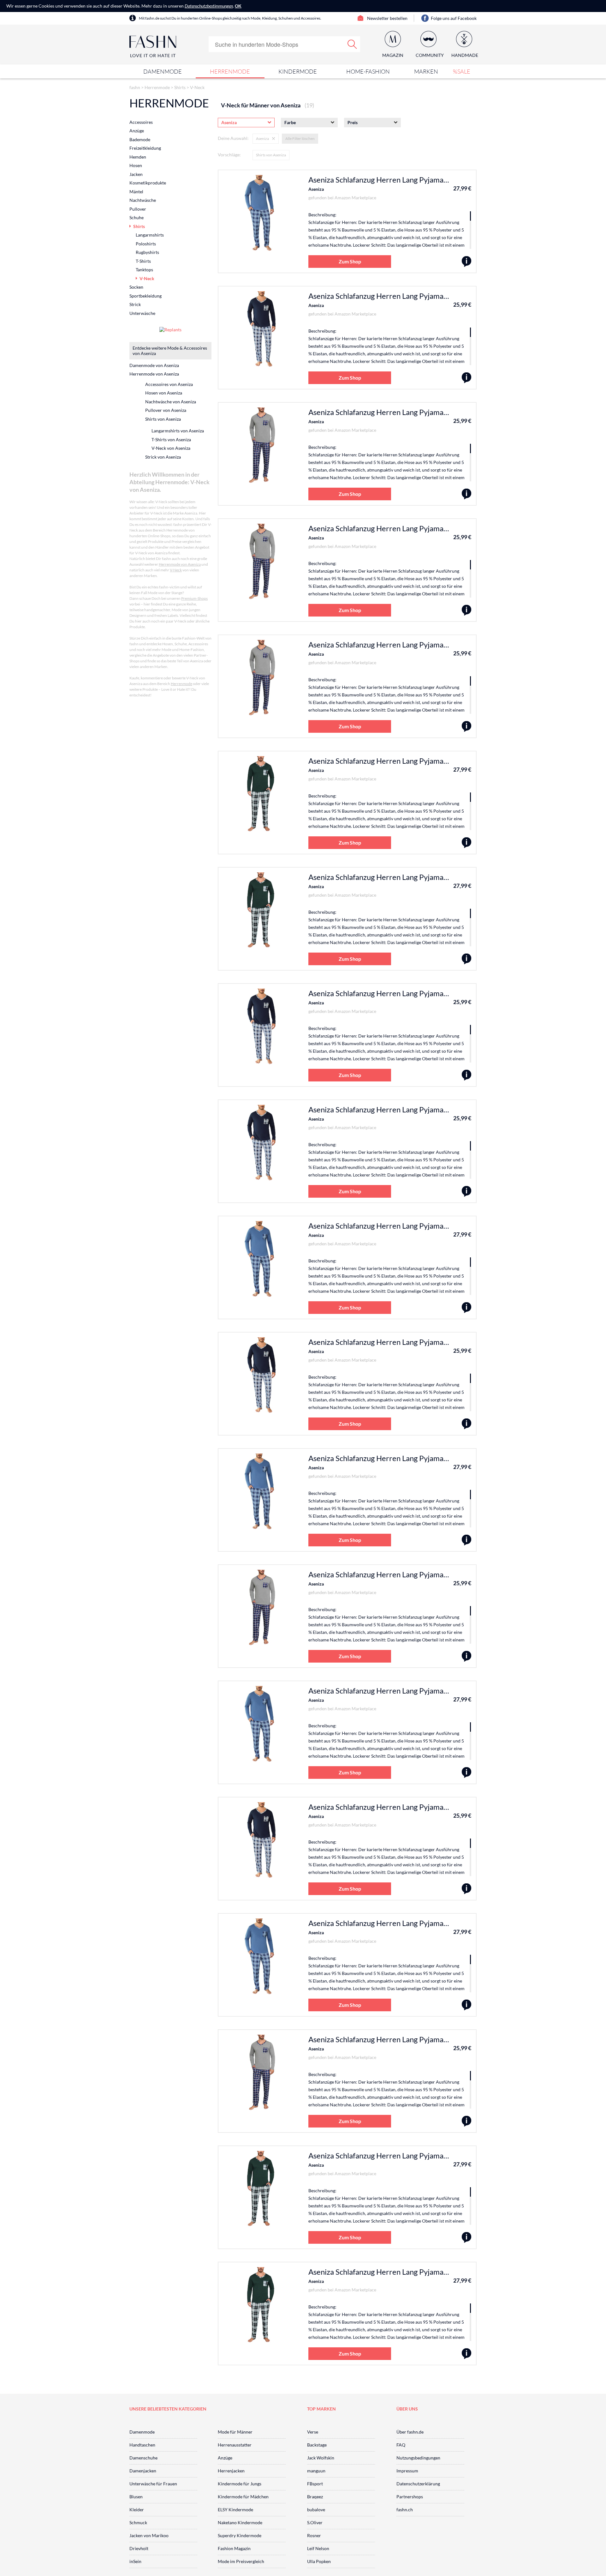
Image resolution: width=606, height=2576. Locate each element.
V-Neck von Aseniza (171, 448)
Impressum (407, 2471)
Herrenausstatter (235, 2445)
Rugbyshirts (147, 252)
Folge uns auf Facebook (454, 18)
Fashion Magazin (234, 2548)
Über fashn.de (410, 2432)
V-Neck (197, 87)
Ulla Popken (319, 2561)
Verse (313, 2432)
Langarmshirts (150, 235)
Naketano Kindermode (240, 2522)
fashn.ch (405, 2510)
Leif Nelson (318, 2548)
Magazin (393, 55)
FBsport (315, 2484)
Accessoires (141, 122)
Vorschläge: (229, 155)
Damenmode (163, 71)
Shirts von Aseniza (271, 155)
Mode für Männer (235, 2432)
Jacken (136, 174)
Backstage (317, 2445)
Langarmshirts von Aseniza (178, 431)
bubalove (316, 2510)
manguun (316, 2471)
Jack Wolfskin (321, 2458)
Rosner (314, 2535)
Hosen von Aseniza (164, 393)
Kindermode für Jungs (240, 2484)
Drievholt (139, 2548)
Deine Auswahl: (233, 138)
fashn (135, 87)
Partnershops (410, 2497)
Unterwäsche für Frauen (153, 2484)
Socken (136, 287)
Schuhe (137, 217)
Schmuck (138, 2522)
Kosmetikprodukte (148, 183)
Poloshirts (146, 244)
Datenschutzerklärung (418, 2484)
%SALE (462, 71)
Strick (135, 304)
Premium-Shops (194, 598)
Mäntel (136, 192)
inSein (135, 2561)
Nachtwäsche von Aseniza (171, 402)
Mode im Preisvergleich (241, 2561)
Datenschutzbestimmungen (209, 6)
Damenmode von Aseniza (154, 365)
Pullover (138, 209)
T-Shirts (143, 261)
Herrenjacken (231, 2471)
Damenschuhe (143, 2458)
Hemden (138, 157)
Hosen (136, 165)
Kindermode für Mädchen (243, 2497)
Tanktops (144, 270)
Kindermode (298, 71)
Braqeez (315, 2497)
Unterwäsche (142, 313)
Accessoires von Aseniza (169, 384)
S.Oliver (315, 2522)
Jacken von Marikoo (149, 2535)
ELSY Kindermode (235, 2510)
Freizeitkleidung (145, 148)
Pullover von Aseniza (166, 410)
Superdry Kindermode (240, 2535)
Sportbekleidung (146, 296)
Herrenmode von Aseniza (154, 374)
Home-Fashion (368, 71)
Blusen (136, 2497)
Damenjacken (143, 2471)
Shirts (180, 87)
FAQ (401, 2445)
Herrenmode (230, 71)
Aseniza (316, 189)
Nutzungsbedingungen (418, 2458)
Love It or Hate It (153, 55)
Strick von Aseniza (163, 457)
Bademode (140, 139)
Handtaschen (142, 2445)
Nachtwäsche (143, 200)
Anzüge (137, 131)
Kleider (137, 2510)
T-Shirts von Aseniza (171, 439)
